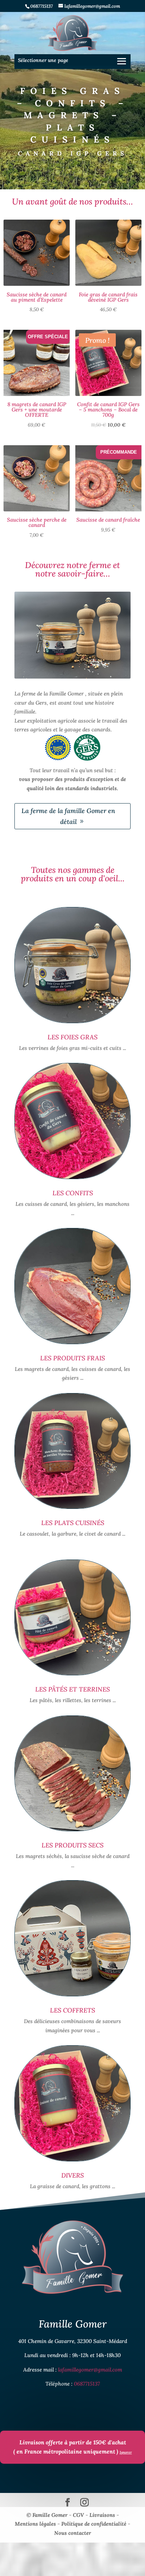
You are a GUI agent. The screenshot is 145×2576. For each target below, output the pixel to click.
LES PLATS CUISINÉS (73, 1523)
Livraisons (102, 2515)
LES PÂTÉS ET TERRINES (72, 1689)
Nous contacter (73, 2533)
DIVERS (72, 2175)
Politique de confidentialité (94, 2524)
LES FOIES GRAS (72, 1037)
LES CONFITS (73, 1193)
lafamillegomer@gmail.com (90, 2370)
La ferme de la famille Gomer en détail (68, 816)
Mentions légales (35, 2524)
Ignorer (126, 2452)
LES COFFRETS (72, 2010)
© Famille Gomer (48, 2515)
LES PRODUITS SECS (72, 1845)
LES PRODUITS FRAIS (72, 1358)
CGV (78, 2515)
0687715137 (87, 2384)
